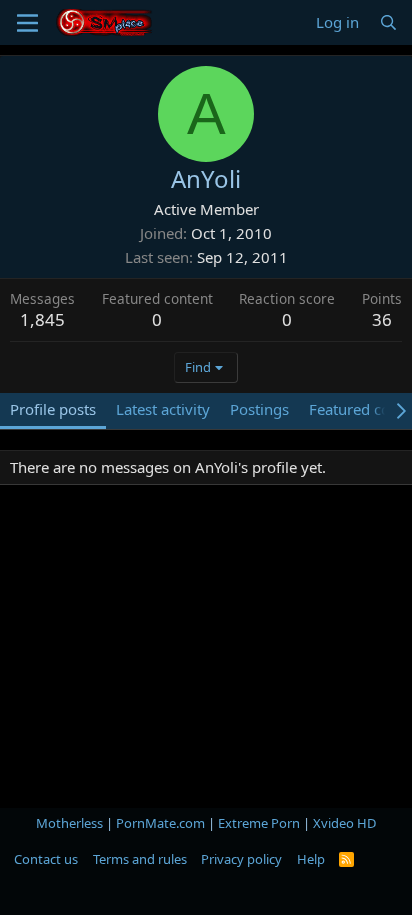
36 (382, 319)
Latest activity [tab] (163, 409)
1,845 (42, 319)
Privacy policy (241, 859)
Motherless (69, 823)
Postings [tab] (259, 409)
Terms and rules (140, 859)
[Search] (388, 22)
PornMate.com (160, 823)
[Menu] (27, 23)
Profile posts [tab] (53, 409)
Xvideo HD (344, 823)
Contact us (46, 859)
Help (311, 859)
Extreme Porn (259, 823)
